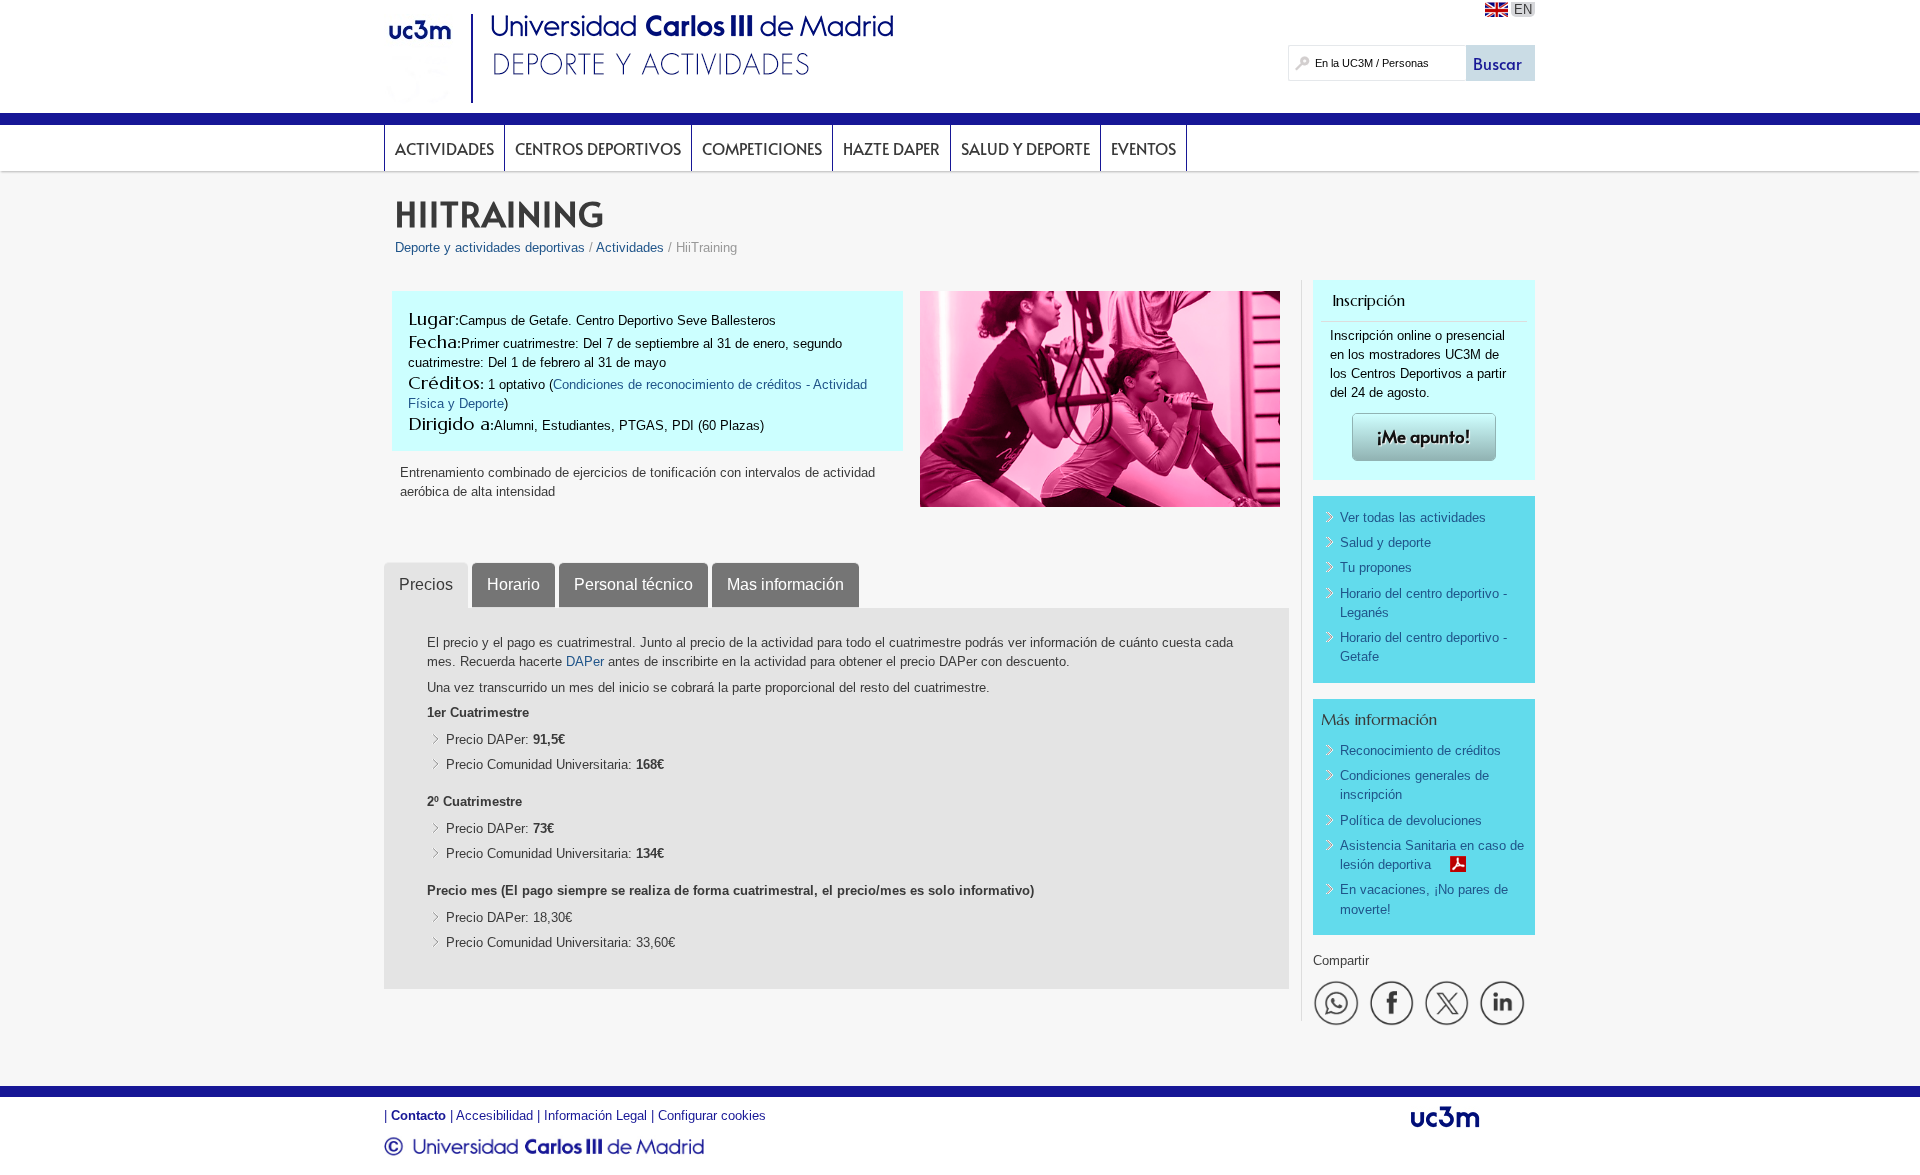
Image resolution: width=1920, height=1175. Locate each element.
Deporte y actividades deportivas (490, 247)
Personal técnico (633, 584)
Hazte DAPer (891, 148)
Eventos (1143, 148)
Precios (426, 584)
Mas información (785, 584)
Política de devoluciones (1411, 820)
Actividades (444, 148)
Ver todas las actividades (1413, 517)
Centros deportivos (598, 148)
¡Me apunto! (1423, 436)
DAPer (587, 661)
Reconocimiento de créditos (1420, 750)
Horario (513, 584)
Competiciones (762, 148)
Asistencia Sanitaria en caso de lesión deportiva (1432, 855)
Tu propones (1376, 567)
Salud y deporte (1025, 148)
